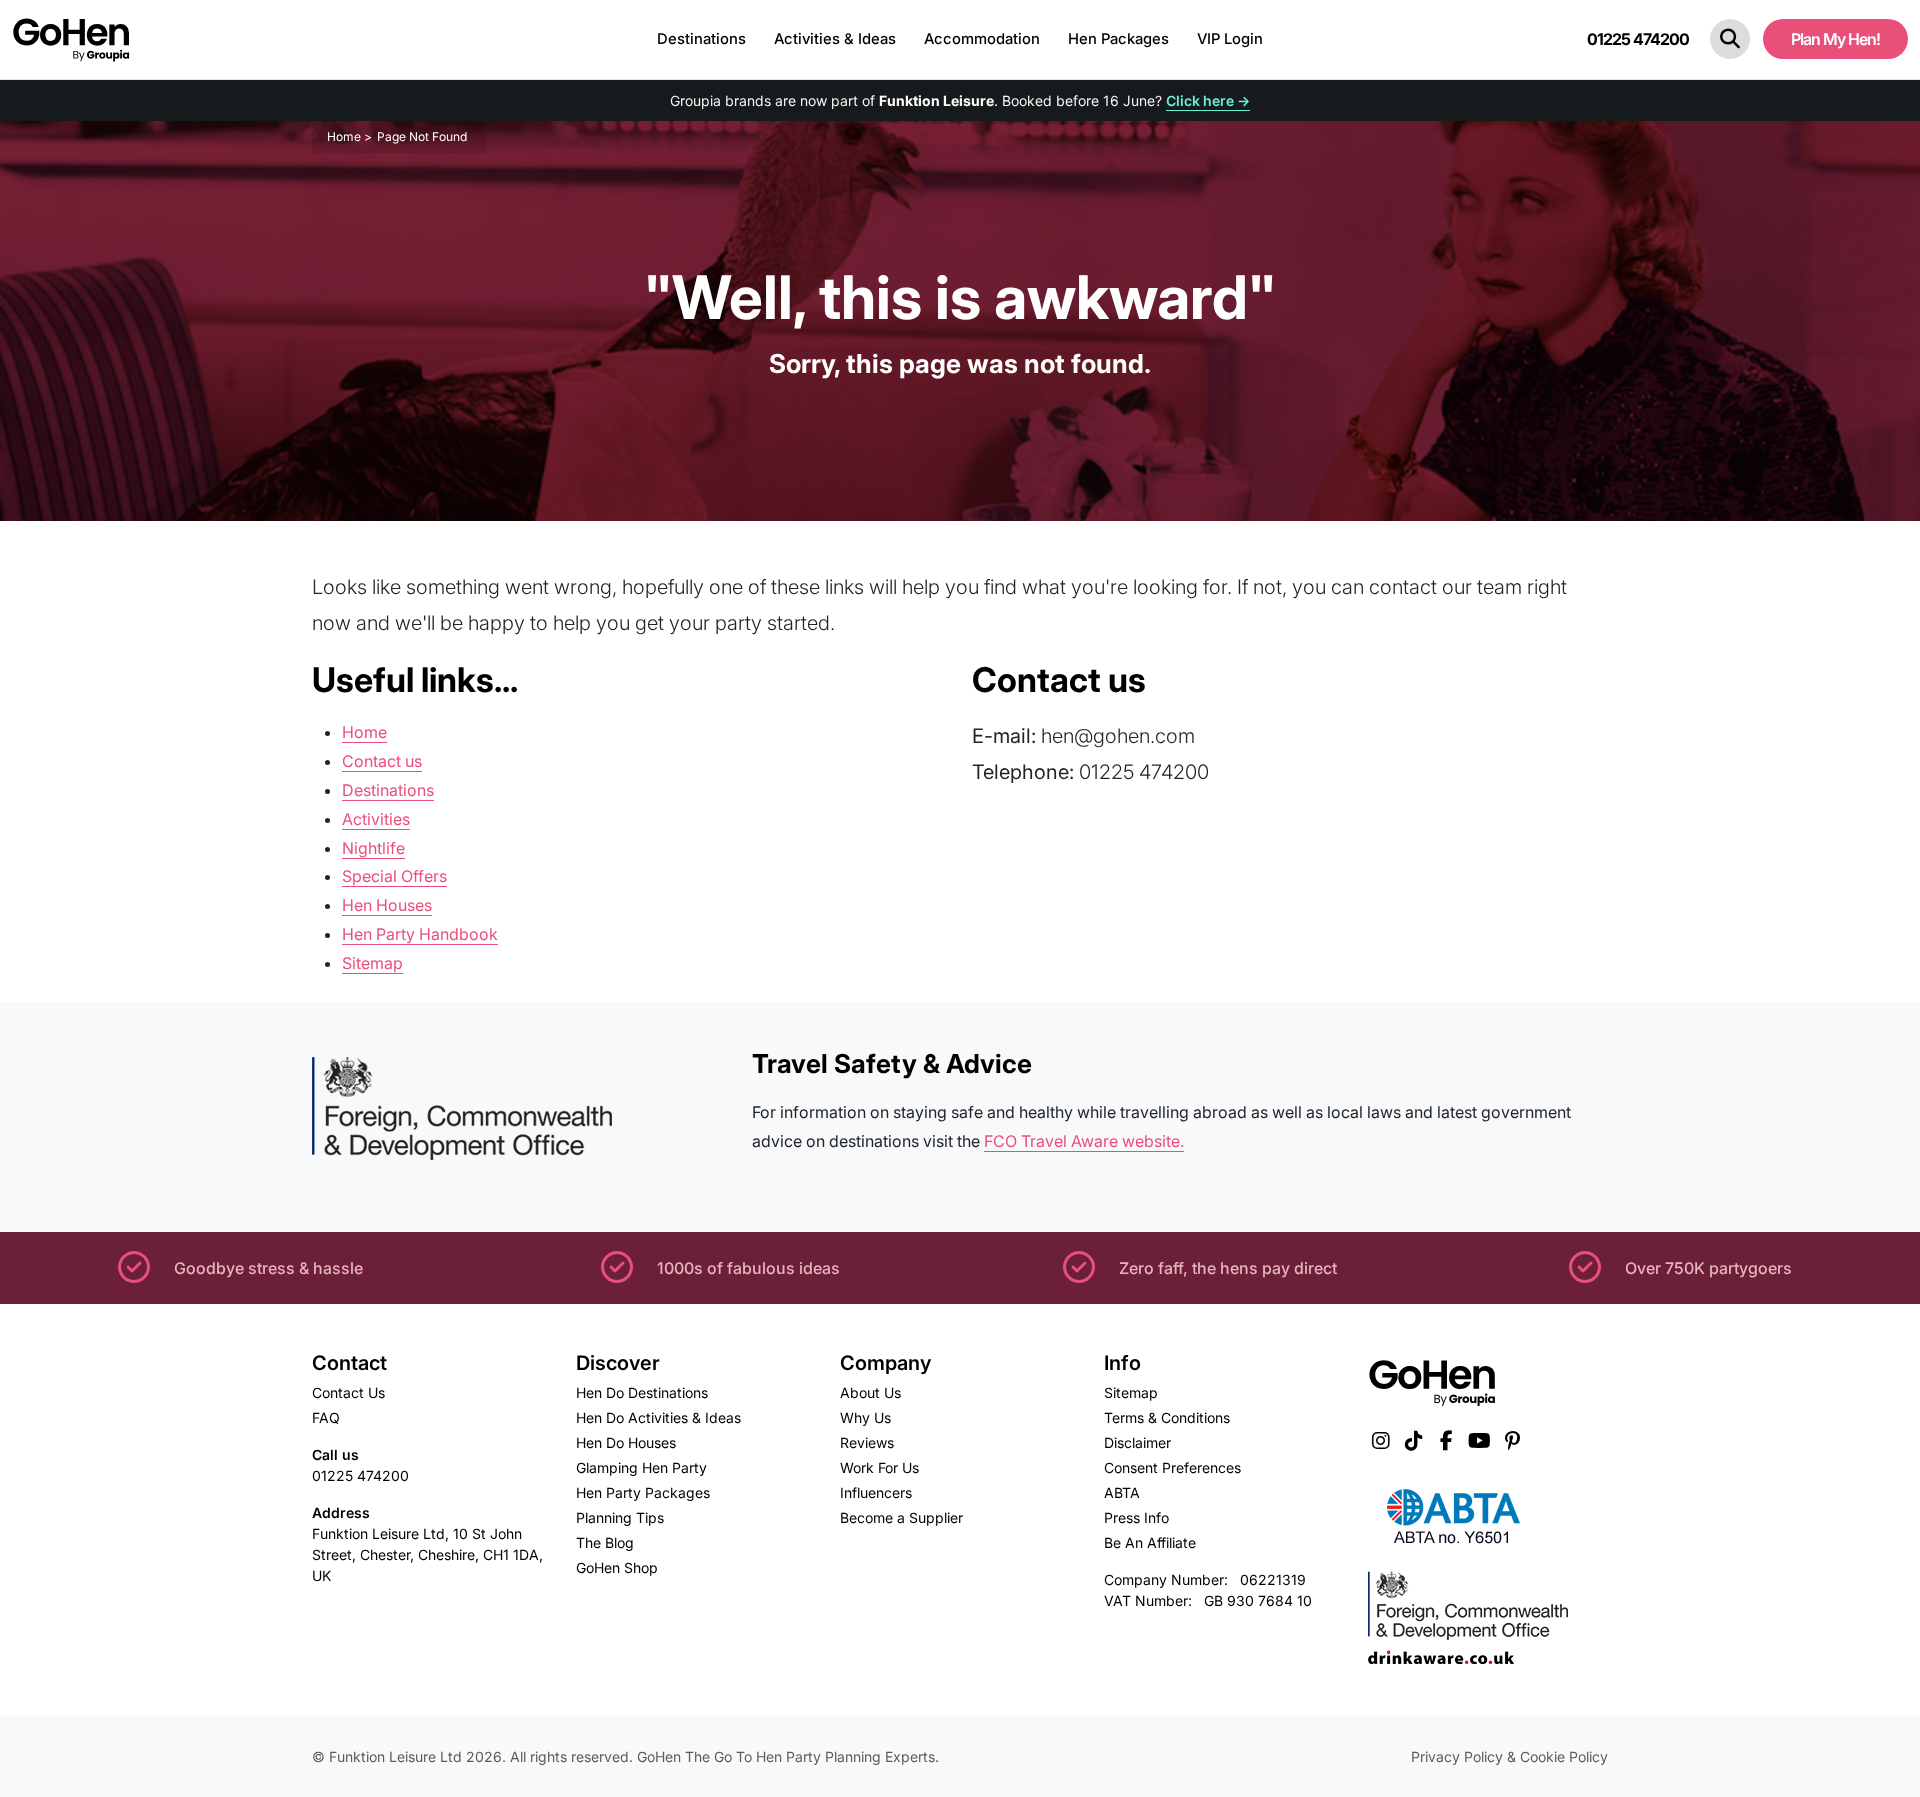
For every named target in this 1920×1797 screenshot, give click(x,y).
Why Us (865, 1417)
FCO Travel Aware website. (1084, 1141)
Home (364, 732)
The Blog (605, 1542)
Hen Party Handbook (420, 934)
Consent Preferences (1172, 1467)
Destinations (701, 39)
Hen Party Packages (643, 1492)
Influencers (876, 1492)
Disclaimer (1137, 1442)
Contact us (382, 761)
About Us (870, 1392)
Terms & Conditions (1167, 1417)
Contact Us (348, 1392)
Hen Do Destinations (642, 1392)
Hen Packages (1118, 39)
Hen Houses (387, 905)
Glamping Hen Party (641, 1467)
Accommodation (982, 39)
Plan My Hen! (1835, 39)
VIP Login (1230, 39)
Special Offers (394, 876)
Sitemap (372, 963)
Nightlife (373, 848)
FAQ (326, 1417)
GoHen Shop (617, 1567)
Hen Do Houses (626, 1442)
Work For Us (879, 1467)
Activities (376, 819)
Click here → (1208, 100)
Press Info (1136, 1517)
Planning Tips (620, 1517)
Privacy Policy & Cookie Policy (1509, 1756)
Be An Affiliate (1150, 1542)
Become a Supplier (901, 1517)
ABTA (1122, 1492)
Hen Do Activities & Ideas (658, 1417)
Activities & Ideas (835, 39)
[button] (1730, 39)
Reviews (867, 1442)
